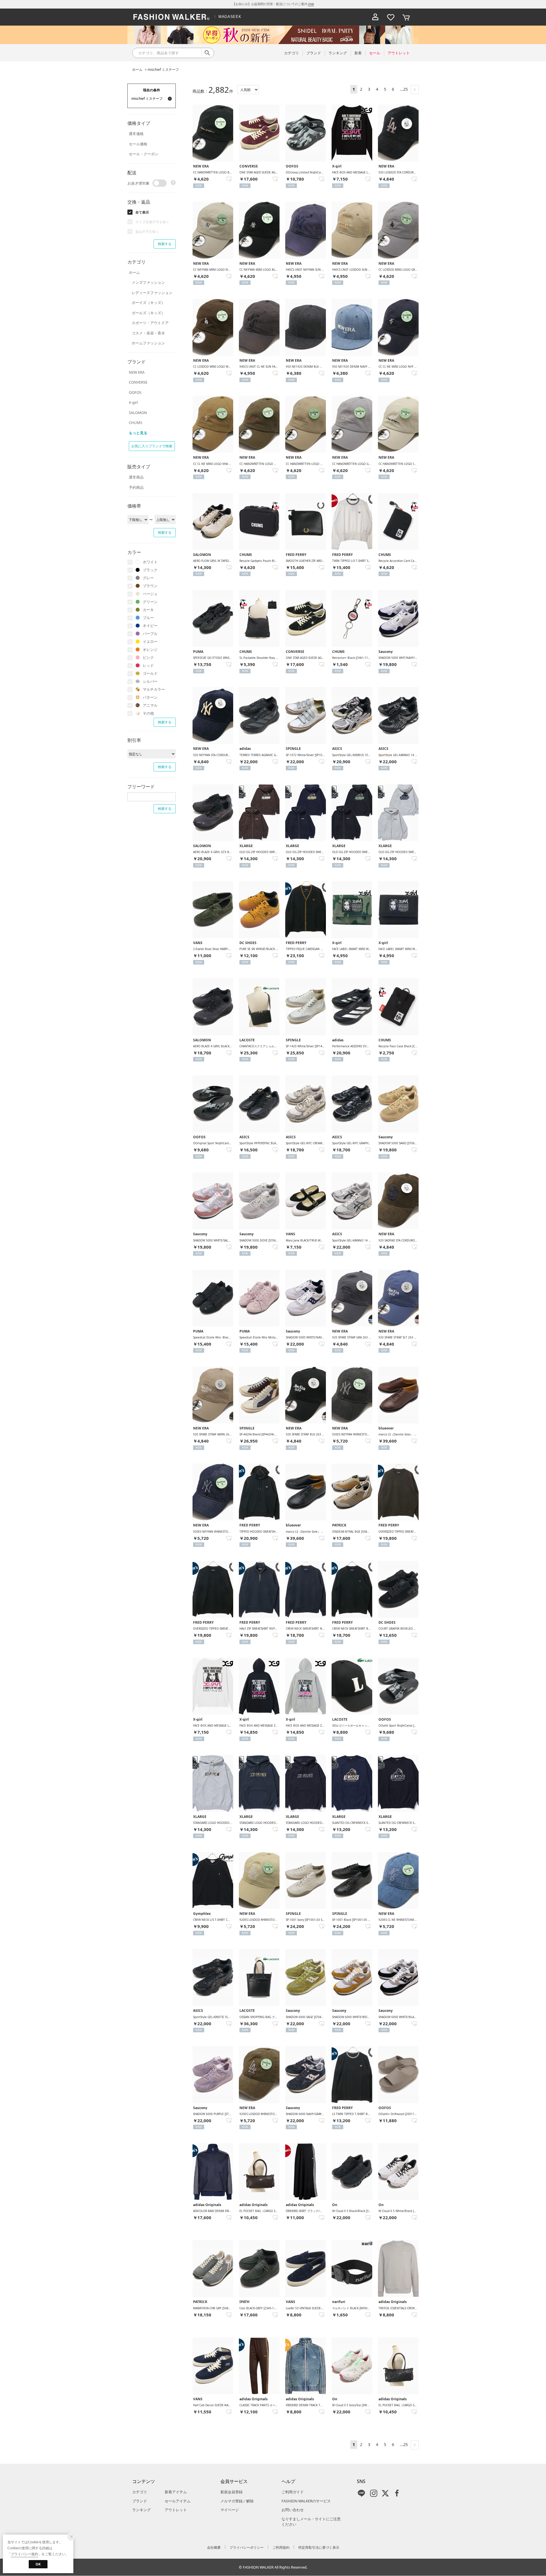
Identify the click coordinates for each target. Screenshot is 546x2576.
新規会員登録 (231, 2492)
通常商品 (136, 477)
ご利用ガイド (293, 2492)
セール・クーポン (144, 154)
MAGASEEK (230, 17)
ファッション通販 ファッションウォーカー (171, 17)
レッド (148, 665)
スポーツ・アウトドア (150, 323)
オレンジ (150, 649)
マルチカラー (154, 689)
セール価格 (138, 144)
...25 (404, 89)
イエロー (150, 642)
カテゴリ (140, 2492)
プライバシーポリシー (247, 2547)
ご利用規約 (281, 2547)
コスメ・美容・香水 (148, 333)
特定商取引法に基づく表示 (319, 2547)
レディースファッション (152, 293)
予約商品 (136, 487)
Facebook (397, 2493)
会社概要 (214, 2547)
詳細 (311, 4)
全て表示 (142, 212)
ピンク (148, 657)
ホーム (137, 70)
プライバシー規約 (24, 2554)
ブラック (150, 570)
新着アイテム (176, 2492)
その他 (148, 713)
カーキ (148, 610)
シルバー (150, 681)
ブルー (148, 618)
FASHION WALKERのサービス (306, 2501)
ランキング (141, 2510)
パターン (150, 697)
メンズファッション (148, 282)
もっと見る (138, 433)
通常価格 (136, 134)
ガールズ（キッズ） (148, 313)
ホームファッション (148, 343)
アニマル (150, 705)
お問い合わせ (293, 2510)
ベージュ (150, 594)
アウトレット (176, 2510)
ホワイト (150, 562)
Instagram (374, 2493)
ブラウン (150, 586)
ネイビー (150, 626)
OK (38, 2564)
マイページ (230, 2510)
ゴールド (150, 673)
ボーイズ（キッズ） (148, 303)
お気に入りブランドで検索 (152, 446)
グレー (148, 578)
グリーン (150, 602)
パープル (150, 634)
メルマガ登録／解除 (237, 2501)
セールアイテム (178, 2501)
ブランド (140, 2501)
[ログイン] (375, 17)
